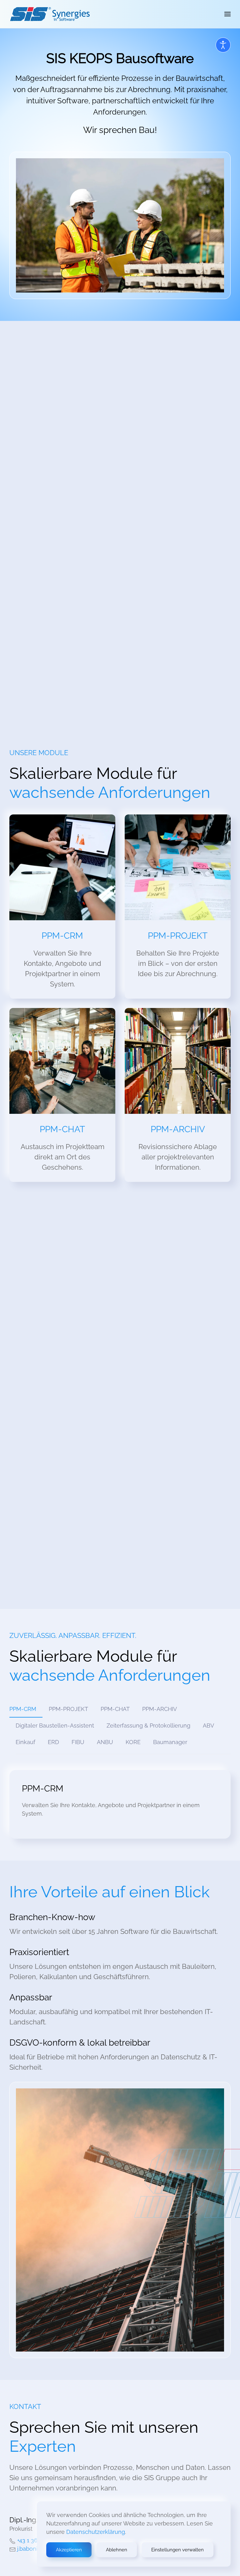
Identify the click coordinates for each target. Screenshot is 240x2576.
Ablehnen (117, 2550)
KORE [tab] (133, 1742)
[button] (227, 14)
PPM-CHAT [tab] (115, 1709)
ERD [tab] (53, 1742)
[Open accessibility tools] (223, 45)
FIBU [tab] (78, 1742)
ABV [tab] (208, 1726)
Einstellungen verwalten (177, 2550)
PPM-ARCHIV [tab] (160, 1709)
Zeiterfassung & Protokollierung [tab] (148, 1726)
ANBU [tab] (105, 1742)
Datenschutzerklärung (96, 2532)
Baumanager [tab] (170, 1742)
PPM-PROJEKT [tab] (68, 1709)
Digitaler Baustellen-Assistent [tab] (55, 1726)
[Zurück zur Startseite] (50, 14)
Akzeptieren (69, 2550)
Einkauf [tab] (25, 1742)
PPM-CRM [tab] (23, 1709)
